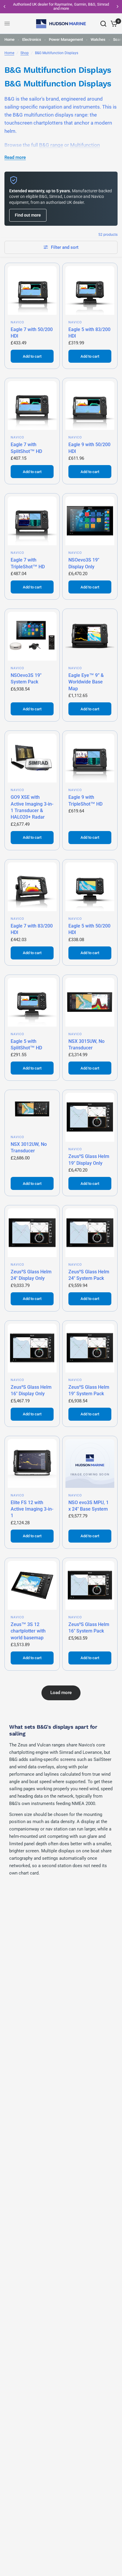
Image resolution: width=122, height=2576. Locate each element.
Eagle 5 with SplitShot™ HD (26, 1045)
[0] (113, 24)
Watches (98, 39)
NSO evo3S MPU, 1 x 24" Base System (89, 1506)
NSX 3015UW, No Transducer (86, 1045)
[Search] (103, 24)
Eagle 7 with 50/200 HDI (32, 333)
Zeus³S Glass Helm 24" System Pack (89, 1275)
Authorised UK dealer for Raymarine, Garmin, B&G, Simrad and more (61, 6)
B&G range (51, 145)
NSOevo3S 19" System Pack (26, 679)
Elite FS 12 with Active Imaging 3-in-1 (32, 1509)
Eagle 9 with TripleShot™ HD (85, 800)
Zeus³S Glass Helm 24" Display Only (31, 1275)
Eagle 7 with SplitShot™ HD (26, 448)
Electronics (32, 39)
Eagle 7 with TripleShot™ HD (28, 563)
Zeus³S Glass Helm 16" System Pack (89, 1628)
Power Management (66, 39)
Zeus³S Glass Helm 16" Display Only (31, 1390)
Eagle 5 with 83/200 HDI (89, 333)
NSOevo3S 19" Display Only (84, 563)
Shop (25, 53)
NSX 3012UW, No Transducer (29, 1147)
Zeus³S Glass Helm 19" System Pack (89, 1390)
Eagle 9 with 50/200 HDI (89, 448)
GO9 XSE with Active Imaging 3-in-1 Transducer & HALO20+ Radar (32, 807)
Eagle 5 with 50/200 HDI (89, 929)
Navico (18, 322)
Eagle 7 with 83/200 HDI (32, 929)
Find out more (28, 215)
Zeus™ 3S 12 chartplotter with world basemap (28, 1631)
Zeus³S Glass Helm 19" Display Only (89, 1160)
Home (9, 39)
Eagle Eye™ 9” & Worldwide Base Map (86, 682)
